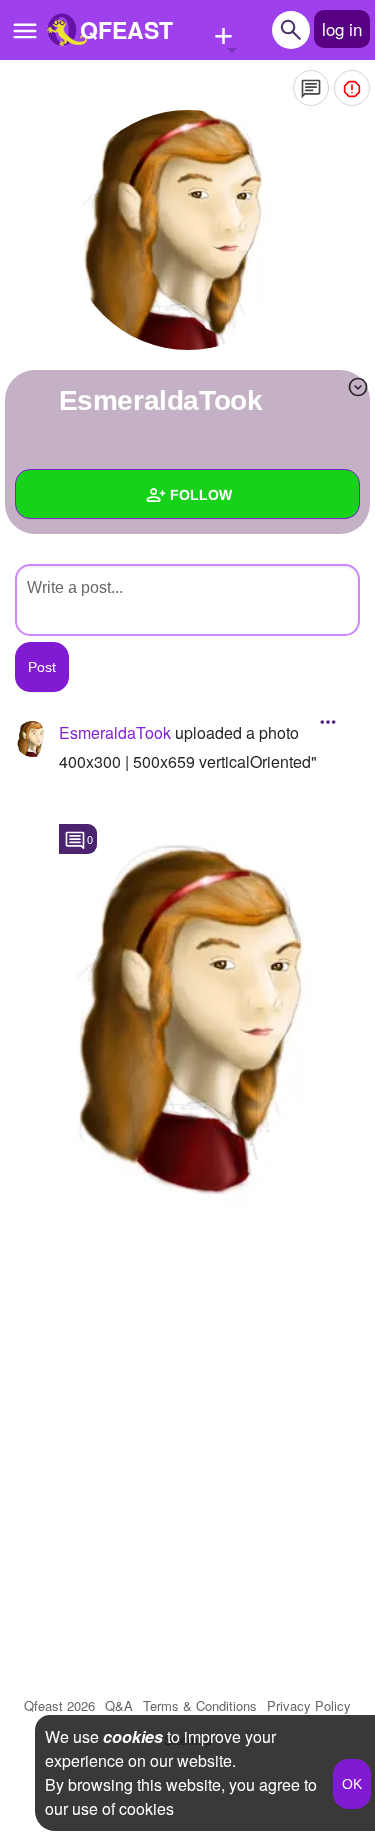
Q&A (119, 1705)
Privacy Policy (309, 1705)
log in (342, 28)
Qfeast (59, 1705)
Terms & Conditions (200, 1705)
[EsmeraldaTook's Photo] (209, 1009)
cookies (133, 1736)
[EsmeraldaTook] (188, 230)
